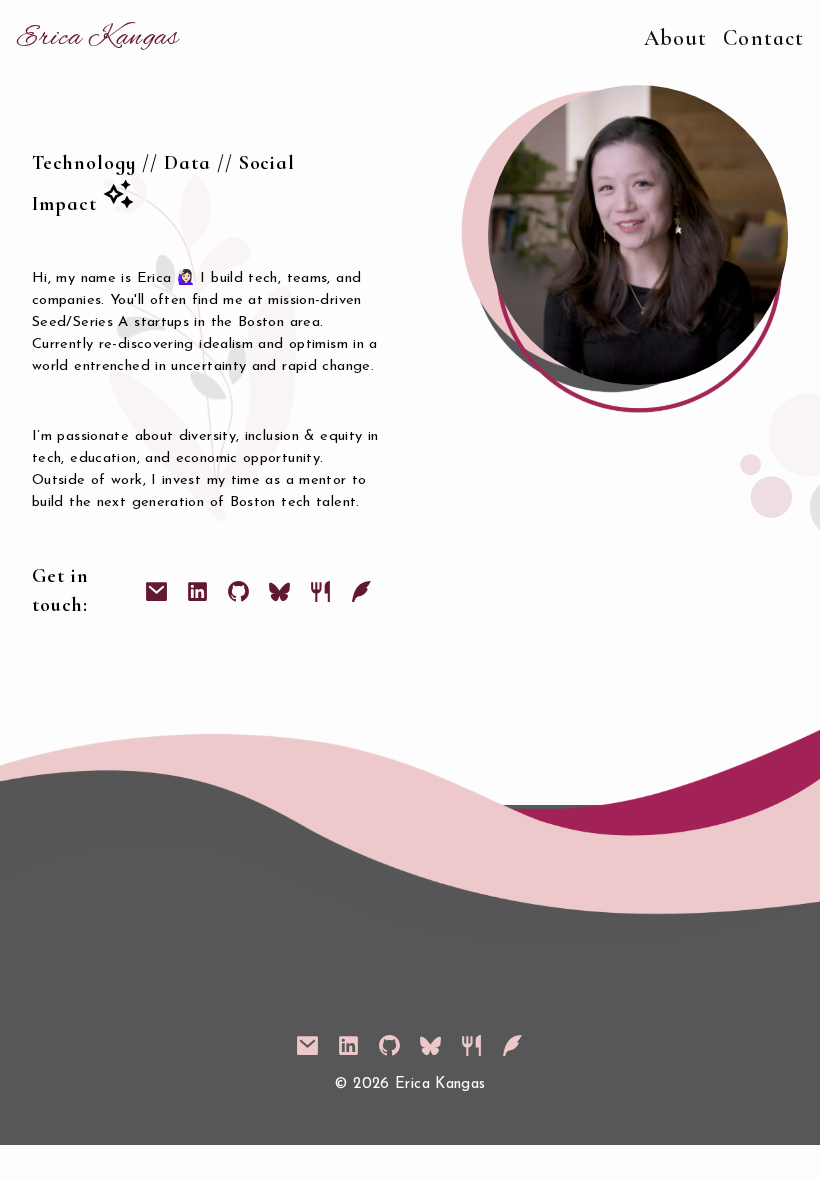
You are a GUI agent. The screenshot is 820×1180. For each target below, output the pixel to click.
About (675, 38)
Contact (763, 38)
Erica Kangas (98, 38)
